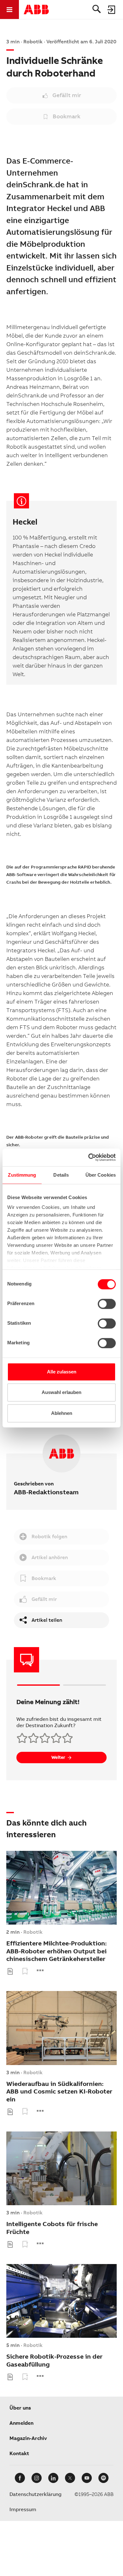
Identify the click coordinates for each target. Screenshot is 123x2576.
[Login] (112, 9)
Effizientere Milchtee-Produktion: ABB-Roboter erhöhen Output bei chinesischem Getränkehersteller (56, 1951)
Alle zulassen (62, 1372)
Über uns (20, 2408)
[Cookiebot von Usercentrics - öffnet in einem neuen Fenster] (88, 1157)
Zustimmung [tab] (22, 1175)
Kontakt (19, 2453)
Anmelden (21, 2423)
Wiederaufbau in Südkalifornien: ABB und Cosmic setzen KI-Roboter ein (59, 2092)
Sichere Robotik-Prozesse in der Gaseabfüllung (54, 2360)
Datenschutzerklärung (35, 2494)
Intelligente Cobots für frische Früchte (52, 2228)
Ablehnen (62, 1413)
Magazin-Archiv (28, 2438)
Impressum (23, 2509)
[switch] (107, 1304)
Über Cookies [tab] (101, 1175)
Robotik (33, 1932)
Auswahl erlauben (61, 1392)
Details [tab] (61, 1175)
